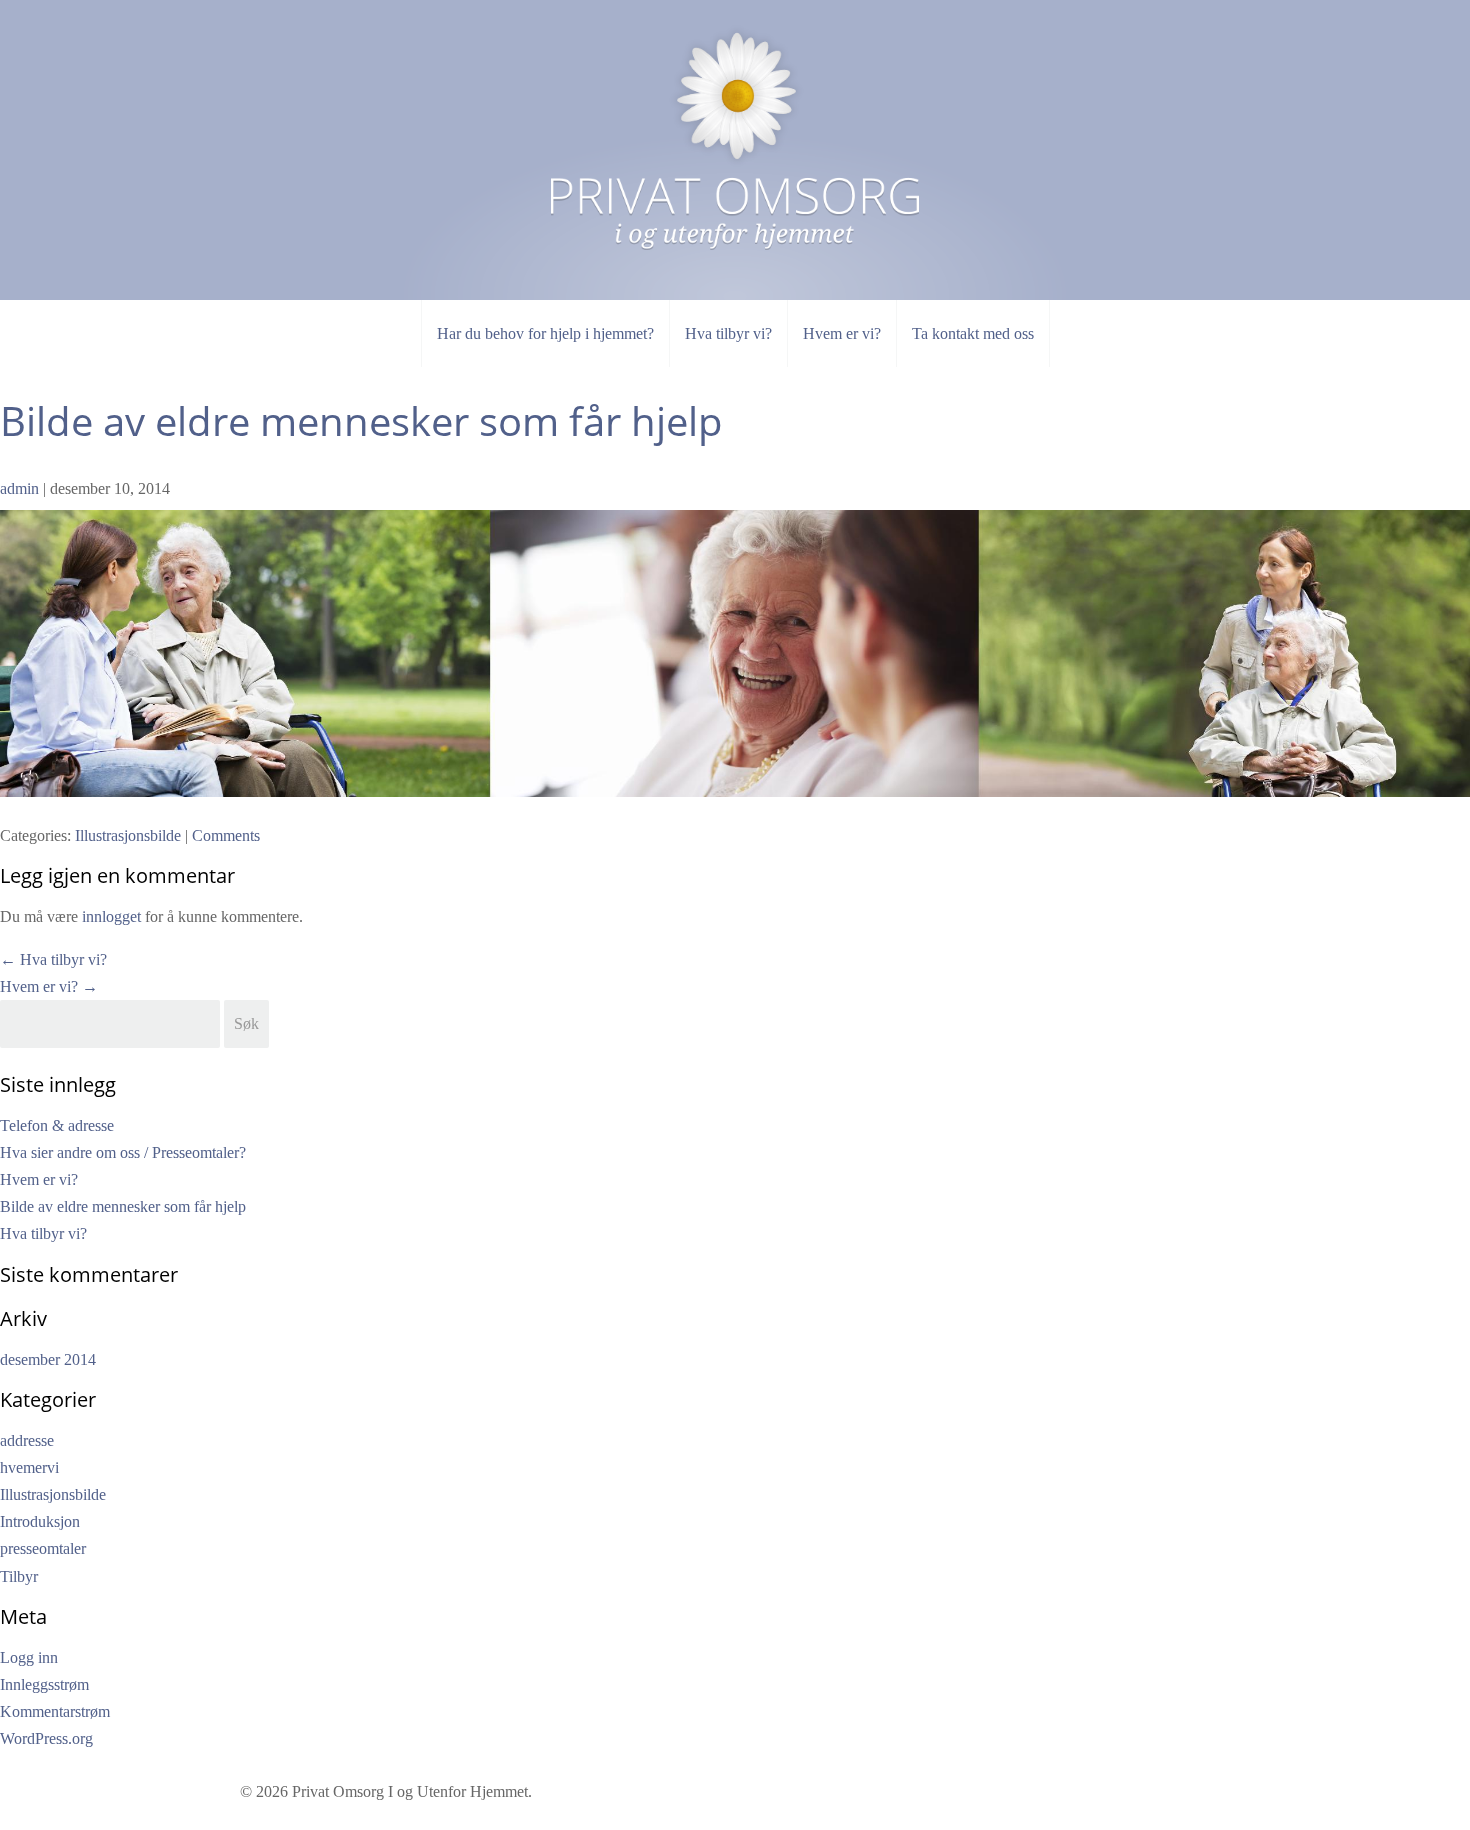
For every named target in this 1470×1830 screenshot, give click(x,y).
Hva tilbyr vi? (728, 333)
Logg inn (29, 1657)
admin (19, 488)
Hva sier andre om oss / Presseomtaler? (123, 1152)
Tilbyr (19, 1576)
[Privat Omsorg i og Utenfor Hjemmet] (735, 125)
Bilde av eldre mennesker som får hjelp (361, 420)
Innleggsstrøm (44, 1684)
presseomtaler (43, 1548)
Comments (226, 835)
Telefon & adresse (57, 1125)
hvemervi (29, 1467)
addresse (27, 1440)
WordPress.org (46, 1738)
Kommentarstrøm (55, 1711)
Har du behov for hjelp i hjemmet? (545, 333)
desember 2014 (48, 1359)
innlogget (111, 916)
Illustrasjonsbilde (128, 835)
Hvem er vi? (842, 333)
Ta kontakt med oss (973, 333)
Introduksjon (40, 1521)
